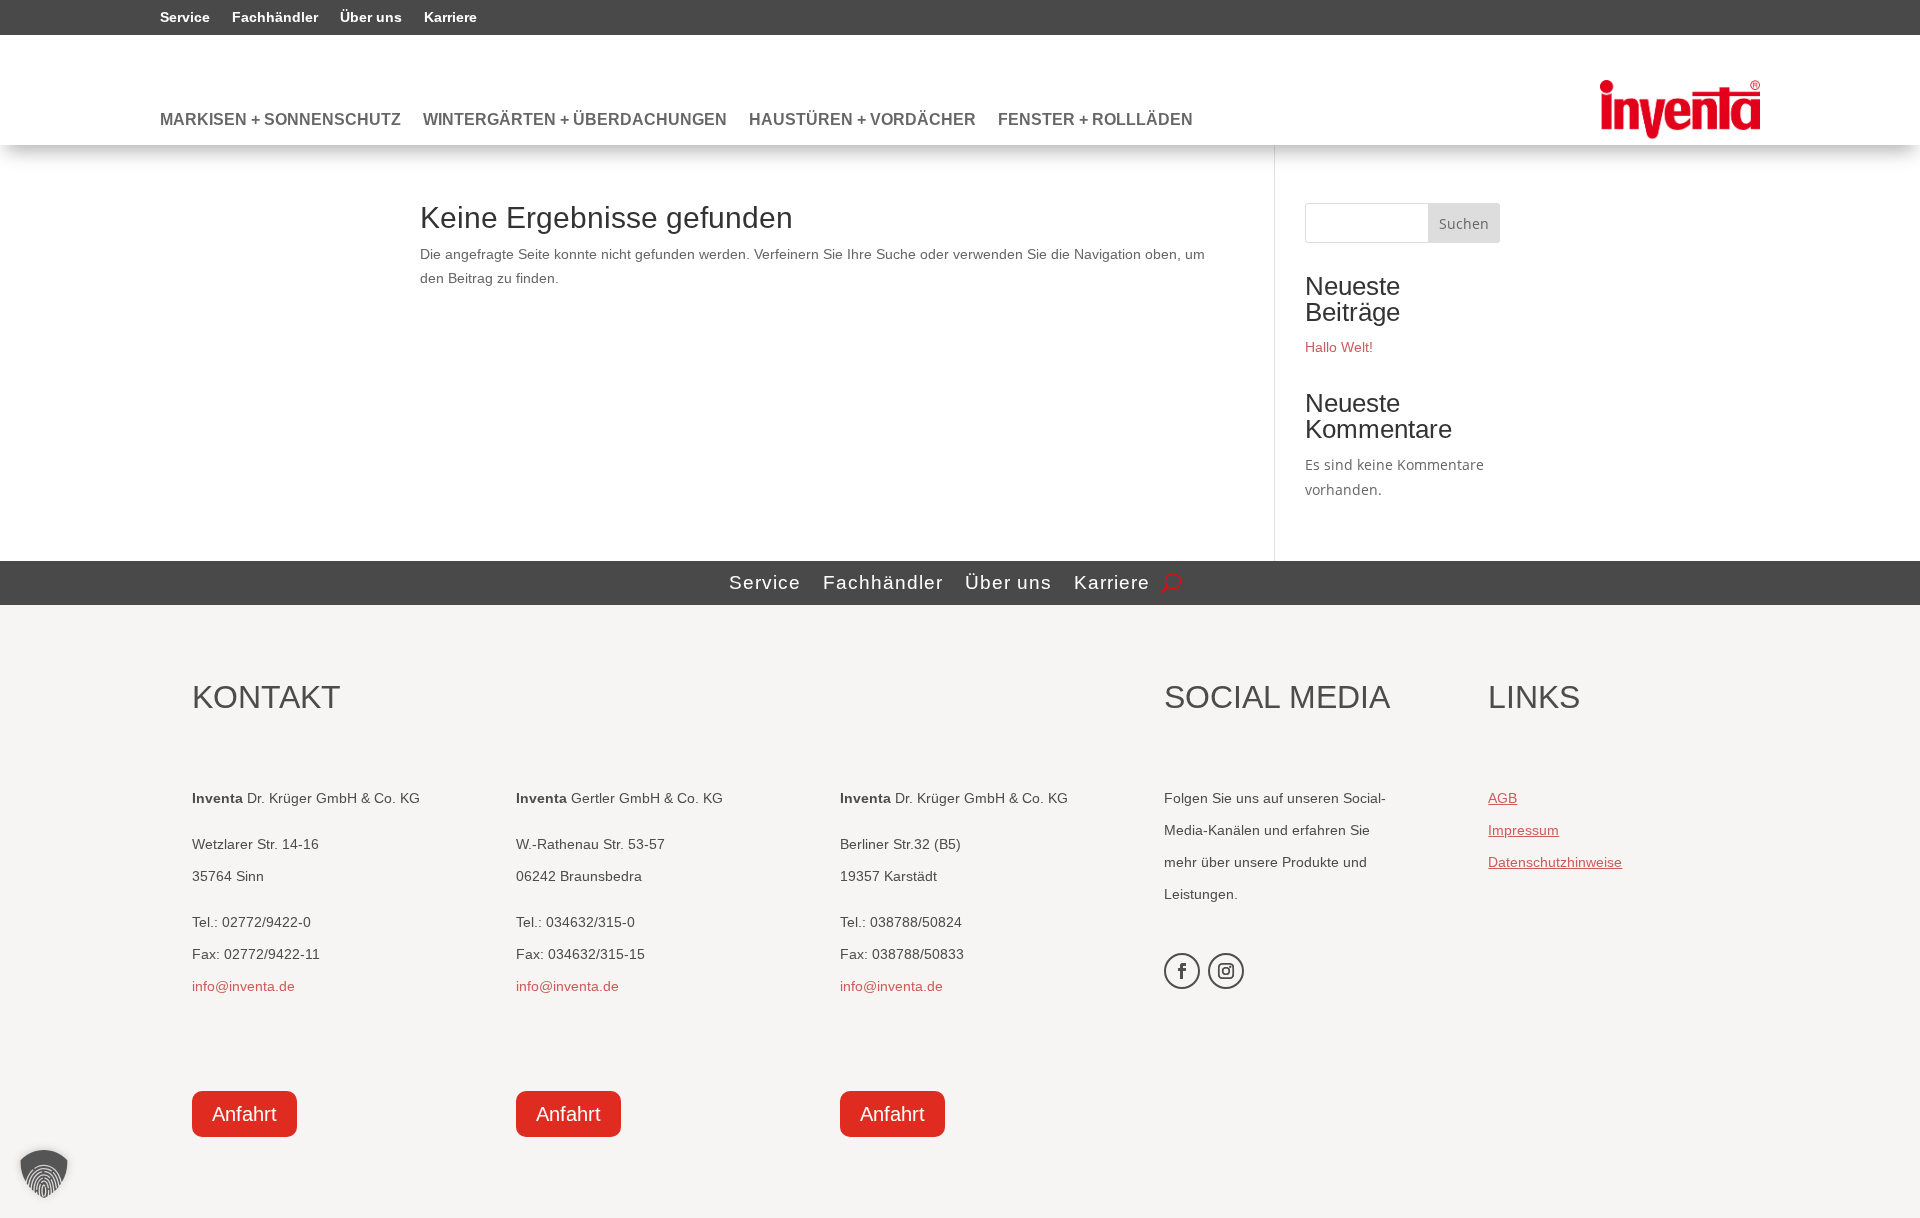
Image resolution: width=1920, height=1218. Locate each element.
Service (185, 17)
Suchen (1464, 223)
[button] (44, 1174)
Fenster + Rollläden (1095, 120)
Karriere (450, 17)
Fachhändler (275, 17)
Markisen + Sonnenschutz (280, 120)
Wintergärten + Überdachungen (575, 120)
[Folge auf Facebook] (1182, 971)
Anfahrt (244, 1114)
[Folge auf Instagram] (1226, 971)
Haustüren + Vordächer (862, 120)
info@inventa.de (243, 986)
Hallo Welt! (1339, 347)
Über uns (371, 17)
